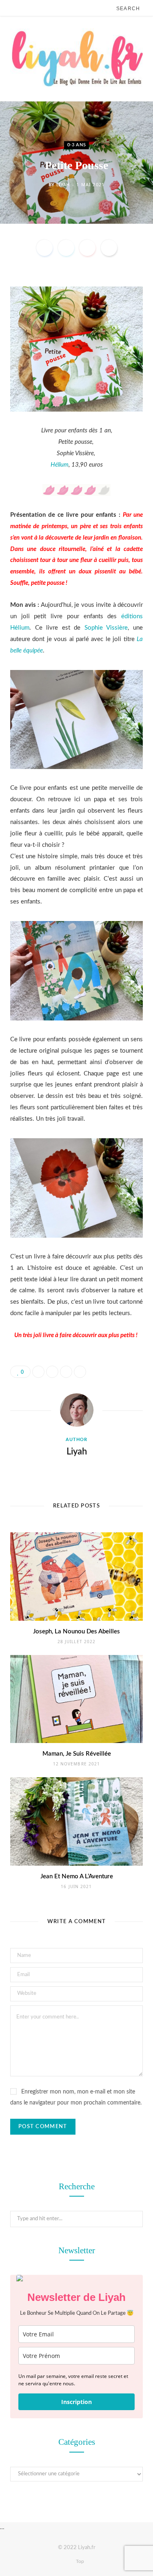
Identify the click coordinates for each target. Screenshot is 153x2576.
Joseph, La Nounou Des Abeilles (76, 1632)
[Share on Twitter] (66, 248)
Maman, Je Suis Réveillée (77, 1754)
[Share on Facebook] (44, 248)
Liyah (63, 184)
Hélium (60, 465)
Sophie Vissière (106, 628)
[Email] (109, 248)
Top (79, 2561)
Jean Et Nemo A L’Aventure (77, 1876)
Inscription (76, 2402)
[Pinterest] (87, 248)
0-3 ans (77, 145)
